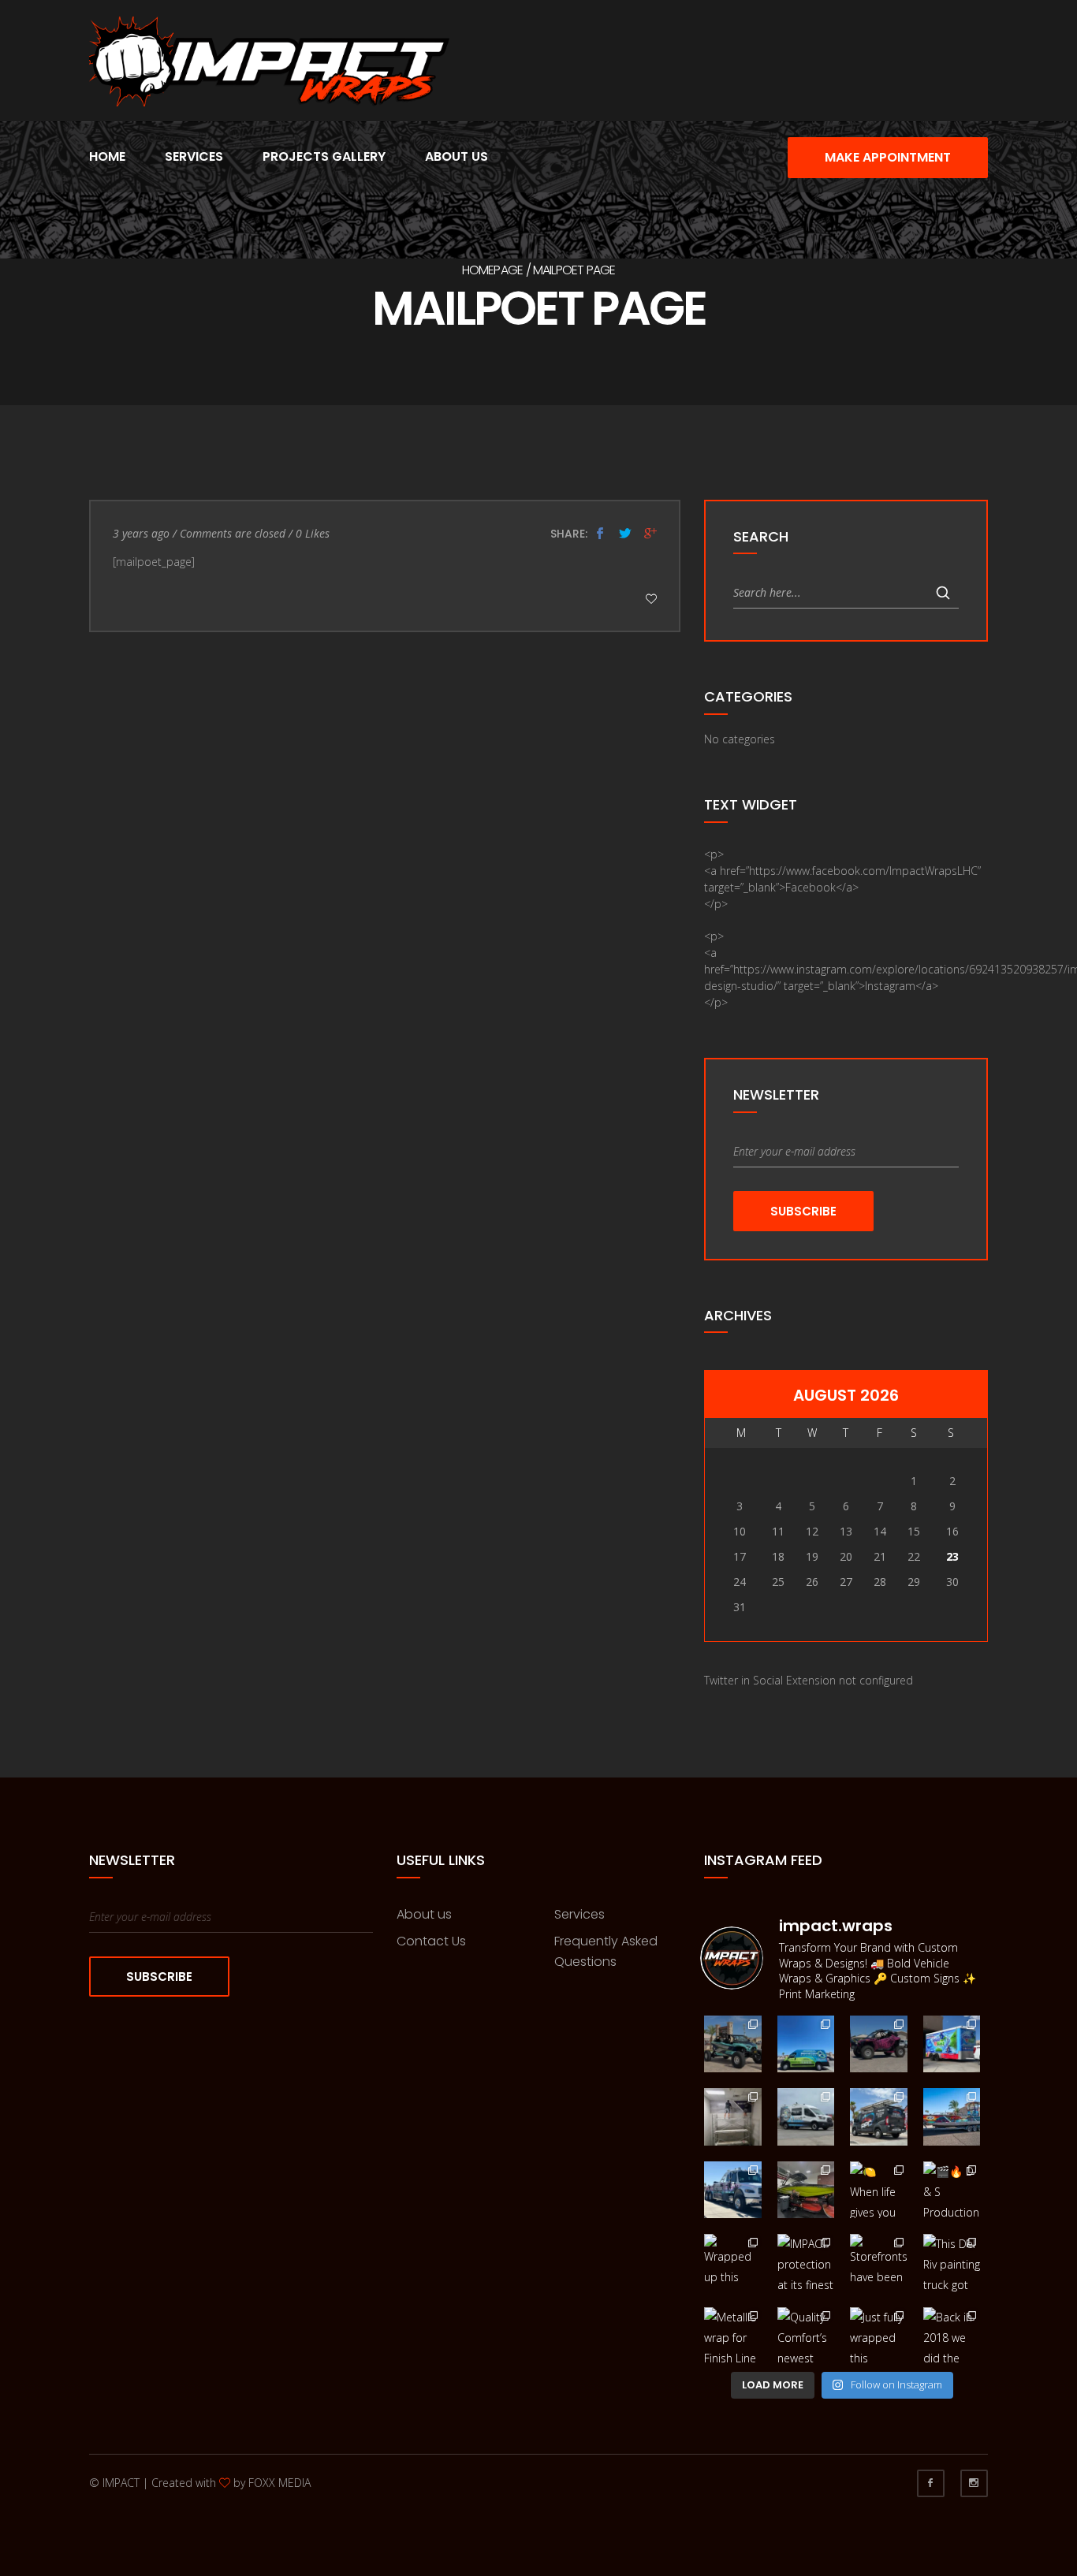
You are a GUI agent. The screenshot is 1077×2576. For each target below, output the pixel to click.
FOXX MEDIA (279, 2483)
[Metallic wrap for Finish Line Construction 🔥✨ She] (733, 2336)
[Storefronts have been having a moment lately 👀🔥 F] (879, 2263)
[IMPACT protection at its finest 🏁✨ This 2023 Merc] (806, 2263)
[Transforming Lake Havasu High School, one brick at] (733, 2117)
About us (424, 1914)
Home (107, 156)
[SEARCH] (943, 593)
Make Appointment (888, 157)
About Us (457, 156)
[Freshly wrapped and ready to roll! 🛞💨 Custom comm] (879, 2117)
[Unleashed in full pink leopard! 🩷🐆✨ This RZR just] (879, 2044)
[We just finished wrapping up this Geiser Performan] (733, 2044)
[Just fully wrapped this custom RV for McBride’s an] (879, 2336)
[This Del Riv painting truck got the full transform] (952, 2263)
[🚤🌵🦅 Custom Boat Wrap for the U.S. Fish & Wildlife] (952, 2117)
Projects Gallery (324, 156)
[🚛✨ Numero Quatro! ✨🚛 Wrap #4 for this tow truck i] (733, 2190)
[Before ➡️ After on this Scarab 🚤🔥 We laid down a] (806, 2190)
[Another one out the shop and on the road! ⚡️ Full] (806, 2044)
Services (194, 156)
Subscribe (803, 1211)
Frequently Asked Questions (606, 1951)
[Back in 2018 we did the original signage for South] (952, 2336)
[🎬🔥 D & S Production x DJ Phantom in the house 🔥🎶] (952, 2190)
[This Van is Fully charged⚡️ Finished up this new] (806, 2117)
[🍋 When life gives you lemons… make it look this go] (879, 2190)
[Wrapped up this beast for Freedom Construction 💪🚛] (733, 2263)
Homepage (493, 270)
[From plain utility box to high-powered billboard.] (952, 2044)
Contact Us (431, 1941)
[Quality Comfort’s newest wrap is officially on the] (806, 2336)
